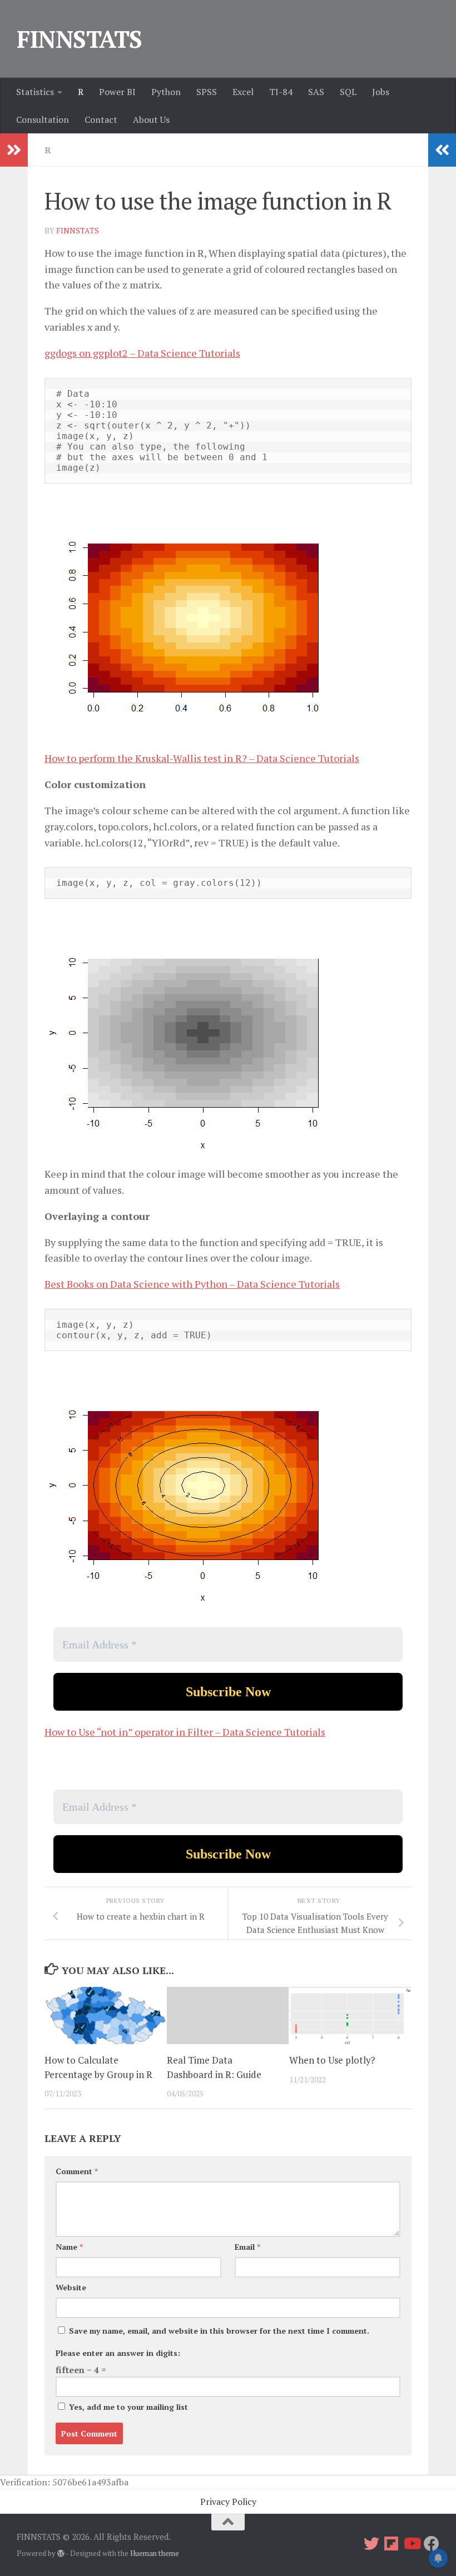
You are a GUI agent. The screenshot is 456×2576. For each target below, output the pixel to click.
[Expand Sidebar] (14, 150)
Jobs (381, 92)
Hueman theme (155, 2553)
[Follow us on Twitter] (371, 2544)
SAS (316, 92)
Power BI (117, 92)
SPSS (207, 92)
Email (247, 2247)
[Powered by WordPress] (61, 2553)
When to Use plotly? (332, 2060)
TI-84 (281, 92)
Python (166, 92)
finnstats (78, 230)
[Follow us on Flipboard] (391, 2544)
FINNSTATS (80, 39)
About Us (151, 119)
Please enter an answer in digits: (118, 2353)
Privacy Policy (228, 2502)
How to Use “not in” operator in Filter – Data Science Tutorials (185, 1732)
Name (69, 2247)
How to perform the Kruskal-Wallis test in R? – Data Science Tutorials (202, 758)
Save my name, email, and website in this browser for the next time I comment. (219, 2331)
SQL (348, 92)
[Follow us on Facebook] (432, 2544)
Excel (243, 92)
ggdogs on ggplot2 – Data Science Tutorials (142, 353)
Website (71, 2287)
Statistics (35, 92)
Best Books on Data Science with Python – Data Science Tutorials (192, 1284)
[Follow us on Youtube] (412, 2544)
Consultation (43, 119)
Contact (101, 119)
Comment (77, 2171)
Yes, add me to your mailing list (127, 2407)
